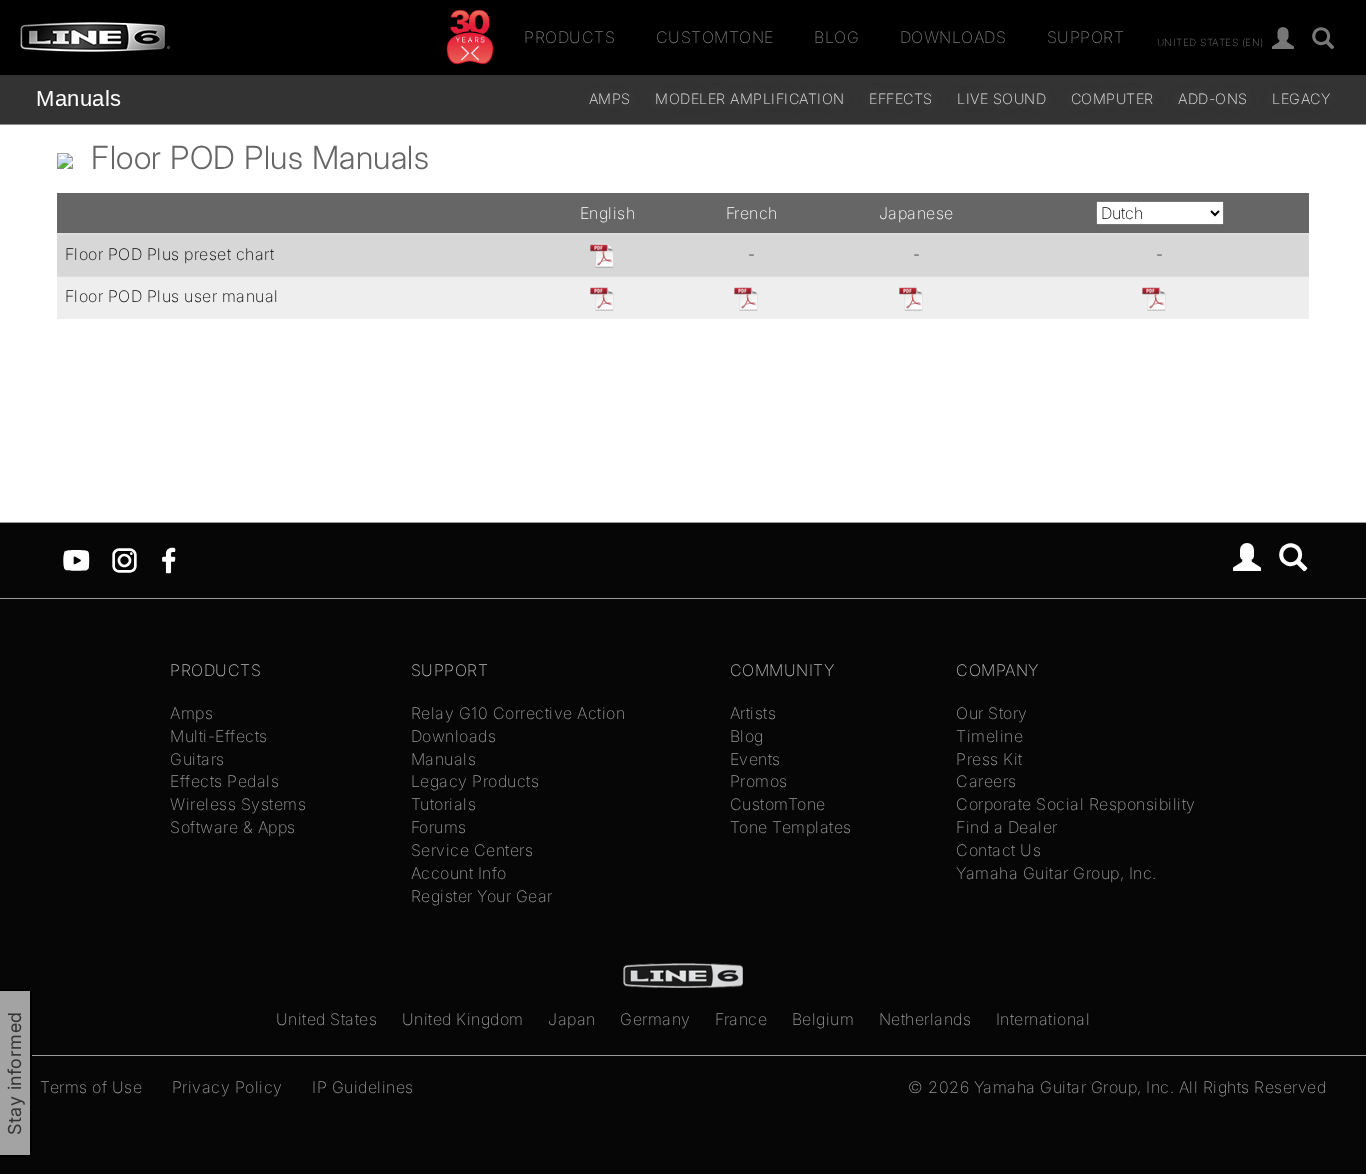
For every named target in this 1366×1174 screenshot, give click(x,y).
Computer (1112, 98)
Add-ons (1213, 98)
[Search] (1323, 39)
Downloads (953, 37)
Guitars (197, 759)
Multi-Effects (219, 736)
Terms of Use (91, 1087)
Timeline (989, 736)
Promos (759, 781)
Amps (610, 98)
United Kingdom (463, 1019)
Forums (439, 827)
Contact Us (998, 850)
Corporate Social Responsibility (1076, 804)
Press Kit (989, 759)
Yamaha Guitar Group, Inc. (1056, 873)
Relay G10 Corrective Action (518, 713)
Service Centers (472, 850)
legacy (1301, 98)
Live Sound (1001, 98)
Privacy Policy (227, 1087)
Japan (572, 1019)
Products (569, 37)
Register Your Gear (482, 896)
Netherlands (925, 1019)
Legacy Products (475, 781)
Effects (901, 98)
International (1043, 1019)
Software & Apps (233, 827)
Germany (655, 1019)
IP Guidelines (363, 1087)
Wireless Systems (238, 804)
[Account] (1283, 39)
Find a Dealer (1007, 827)
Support (1086, 37)
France (741, 1019)
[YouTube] (76, 559)
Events (755, 759)
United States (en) (1210, 41)
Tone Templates (791, 827)
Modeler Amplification (750, 98)
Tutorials (444, 804)
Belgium (823, 1019)
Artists (753, 713)
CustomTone (715, 37)
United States (327, 1019)
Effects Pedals (224, 781)
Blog (836, 37)
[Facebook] (168, 559)
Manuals (79, 98)
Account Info (459, 873)
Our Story (992, 713)
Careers (986, 781)
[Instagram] (124, 559)
